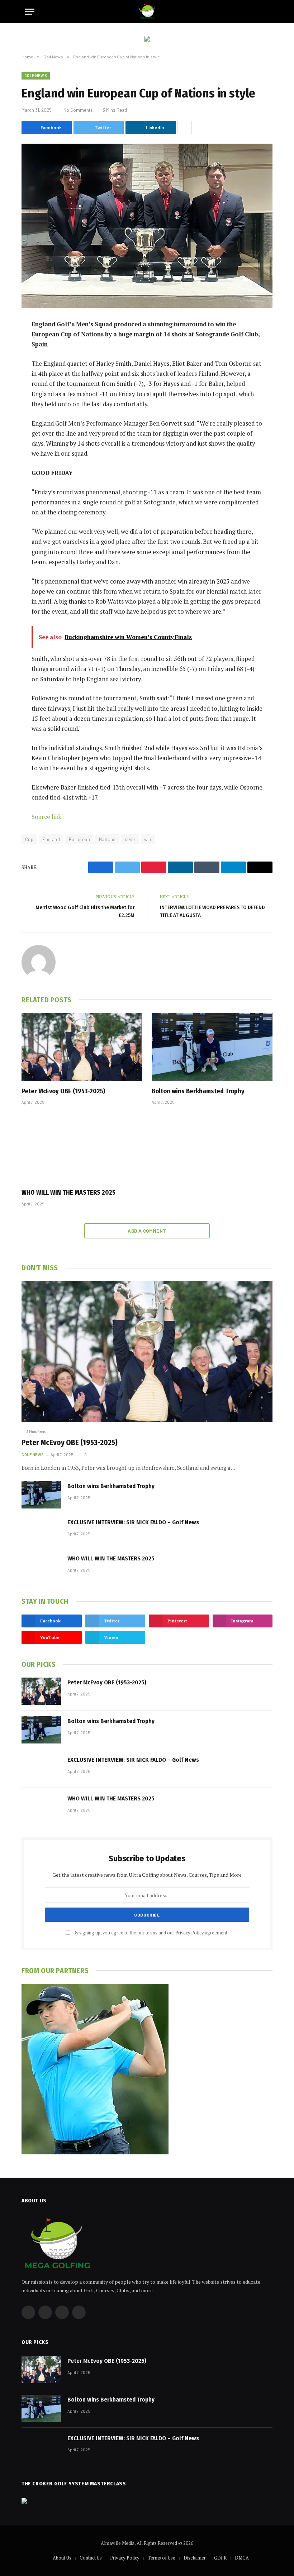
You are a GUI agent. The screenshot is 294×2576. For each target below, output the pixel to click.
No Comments (78, 110)
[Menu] (30, 12)
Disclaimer (195, 2558)
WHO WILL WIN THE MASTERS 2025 (68, 1193)
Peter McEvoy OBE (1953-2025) (63, 1091)
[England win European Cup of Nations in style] (147, 226)
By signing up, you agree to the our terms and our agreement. (150, 1933)
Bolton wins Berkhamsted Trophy (198, 1091)
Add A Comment (147, 1231)
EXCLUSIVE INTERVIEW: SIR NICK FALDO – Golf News (133, 1522)
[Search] (266, 12)
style (130, 839)
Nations (107, 839)
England (51, 839)
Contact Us (91, 2558)
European (79, 839)
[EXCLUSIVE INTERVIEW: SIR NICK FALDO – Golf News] (41, 1531)
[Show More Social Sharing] (185, 128)
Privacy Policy (189, 1933)
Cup (29, 839)
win (148, 839)
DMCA (242, 2558)
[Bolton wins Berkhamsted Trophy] (212, 1047)
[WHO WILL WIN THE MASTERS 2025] (82, 1148)
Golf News (36, 75)
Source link (46, 817)
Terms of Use (162, 2558)
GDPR (220, 2558)
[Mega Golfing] (147, 12)
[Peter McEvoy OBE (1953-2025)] (82, 1047)
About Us (62, 2558)
